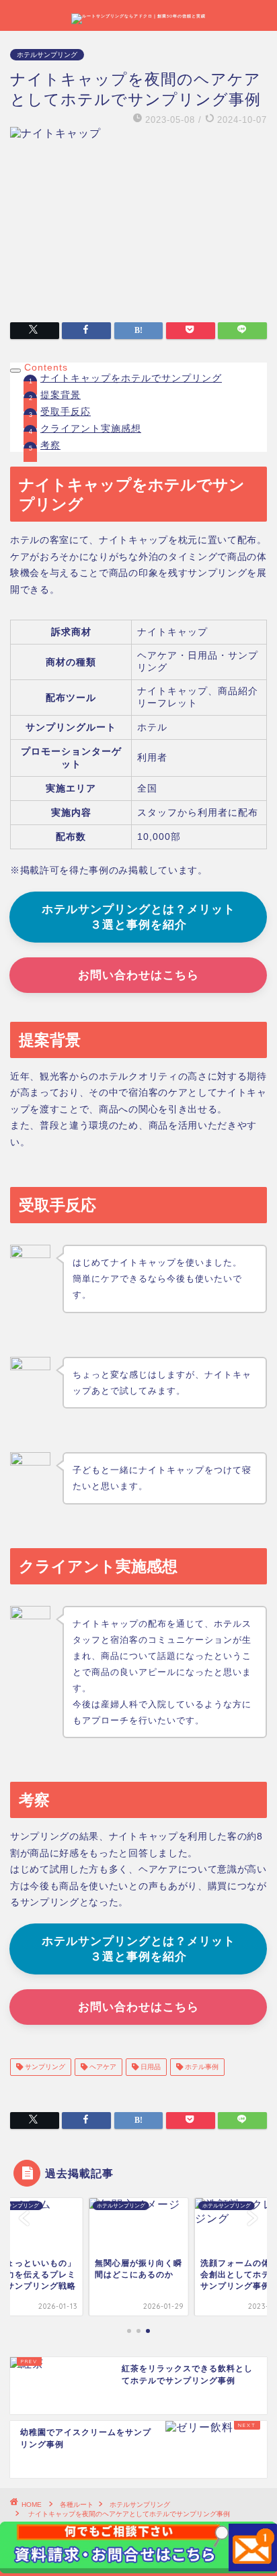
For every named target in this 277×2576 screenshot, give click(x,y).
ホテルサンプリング (47, 55)
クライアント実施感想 (91, 429)
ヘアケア (102, 2067)
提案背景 (61, 395)
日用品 (150, 2067)
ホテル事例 (201, 2067)
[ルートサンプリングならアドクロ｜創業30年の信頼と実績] (138, 16)
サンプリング (44, 2067)
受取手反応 (66, 412)
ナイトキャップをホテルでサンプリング (131, 378)
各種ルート (77, 2505)
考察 (50, 445)
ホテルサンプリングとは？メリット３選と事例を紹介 (138, 917)
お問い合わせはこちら (138, 975)
